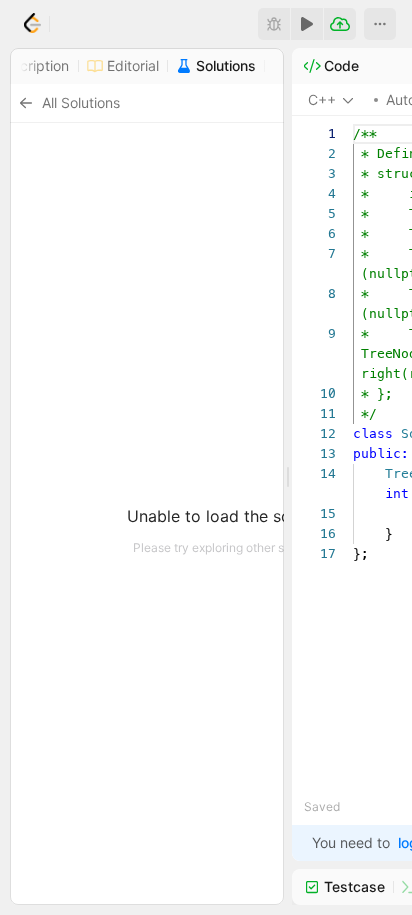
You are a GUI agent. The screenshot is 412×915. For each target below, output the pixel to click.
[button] (380, 24)
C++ (322, 99)
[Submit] (340, 24)
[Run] (307, 24)
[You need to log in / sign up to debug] (274, 24)
